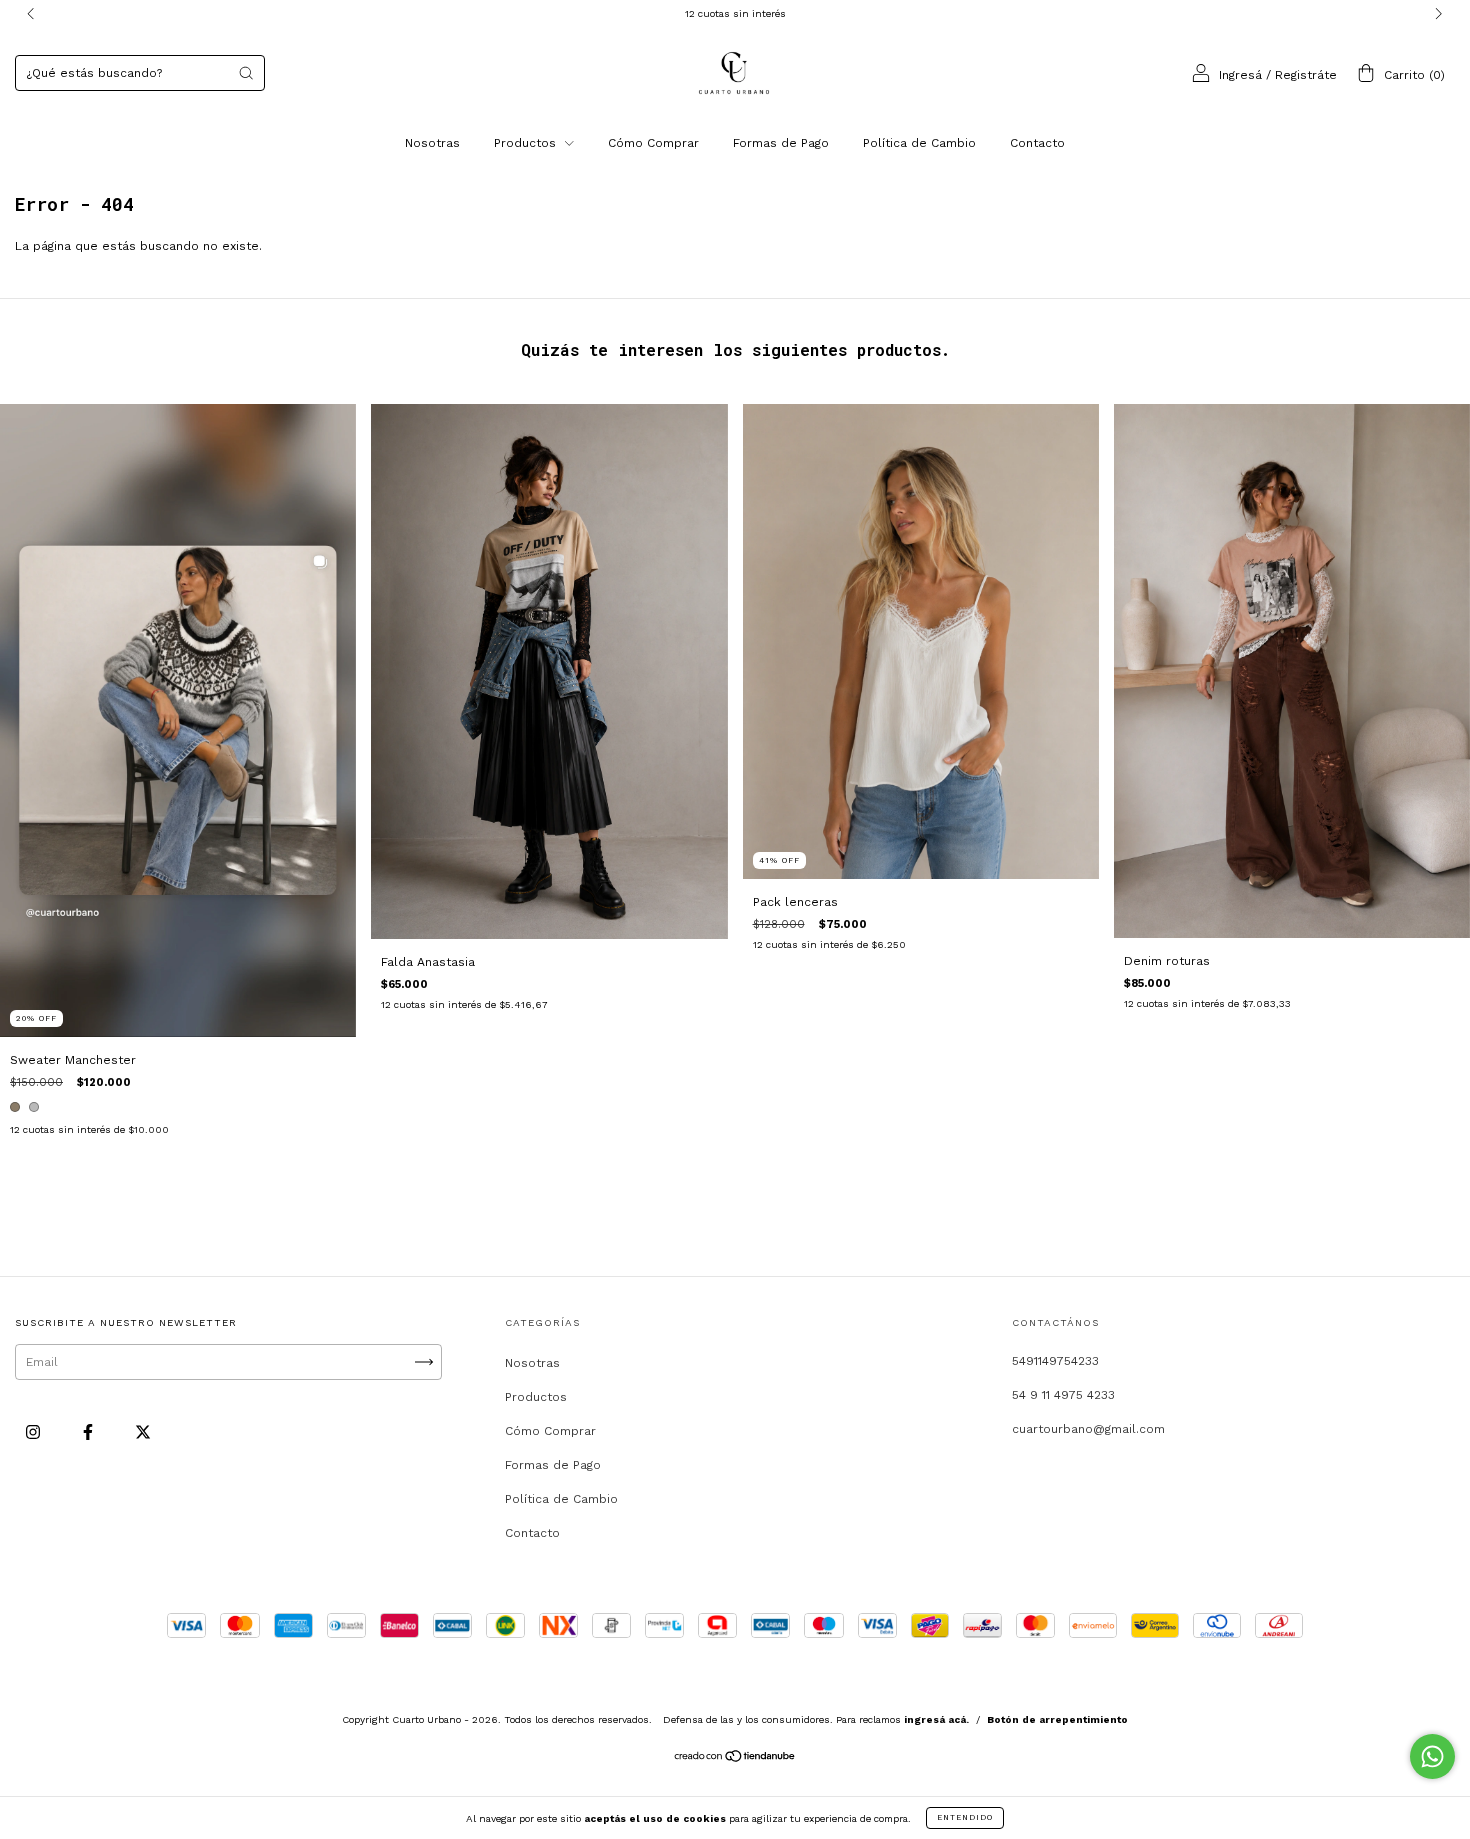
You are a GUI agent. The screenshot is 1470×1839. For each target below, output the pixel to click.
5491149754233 (1055, 1361)
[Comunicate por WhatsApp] (1432, 1756)
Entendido (965, 1817)
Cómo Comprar (653, 143)
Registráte (1306, 75)
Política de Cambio (919, 143)
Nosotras (432, 143)
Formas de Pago (781, 143)
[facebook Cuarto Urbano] (90, 1433)
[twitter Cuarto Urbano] (143, 1433)
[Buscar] (246, 73)
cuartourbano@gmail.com (1088, 1429)
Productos (527, 143)
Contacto (1037, 143)
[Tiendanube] (735, 1759)
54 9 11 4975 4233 (1063, 1395)
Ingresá (1240, 75)
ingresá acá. (936, 1719)
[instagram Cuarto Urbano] (35, 1433)
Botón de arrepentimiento (1057, 1719)
